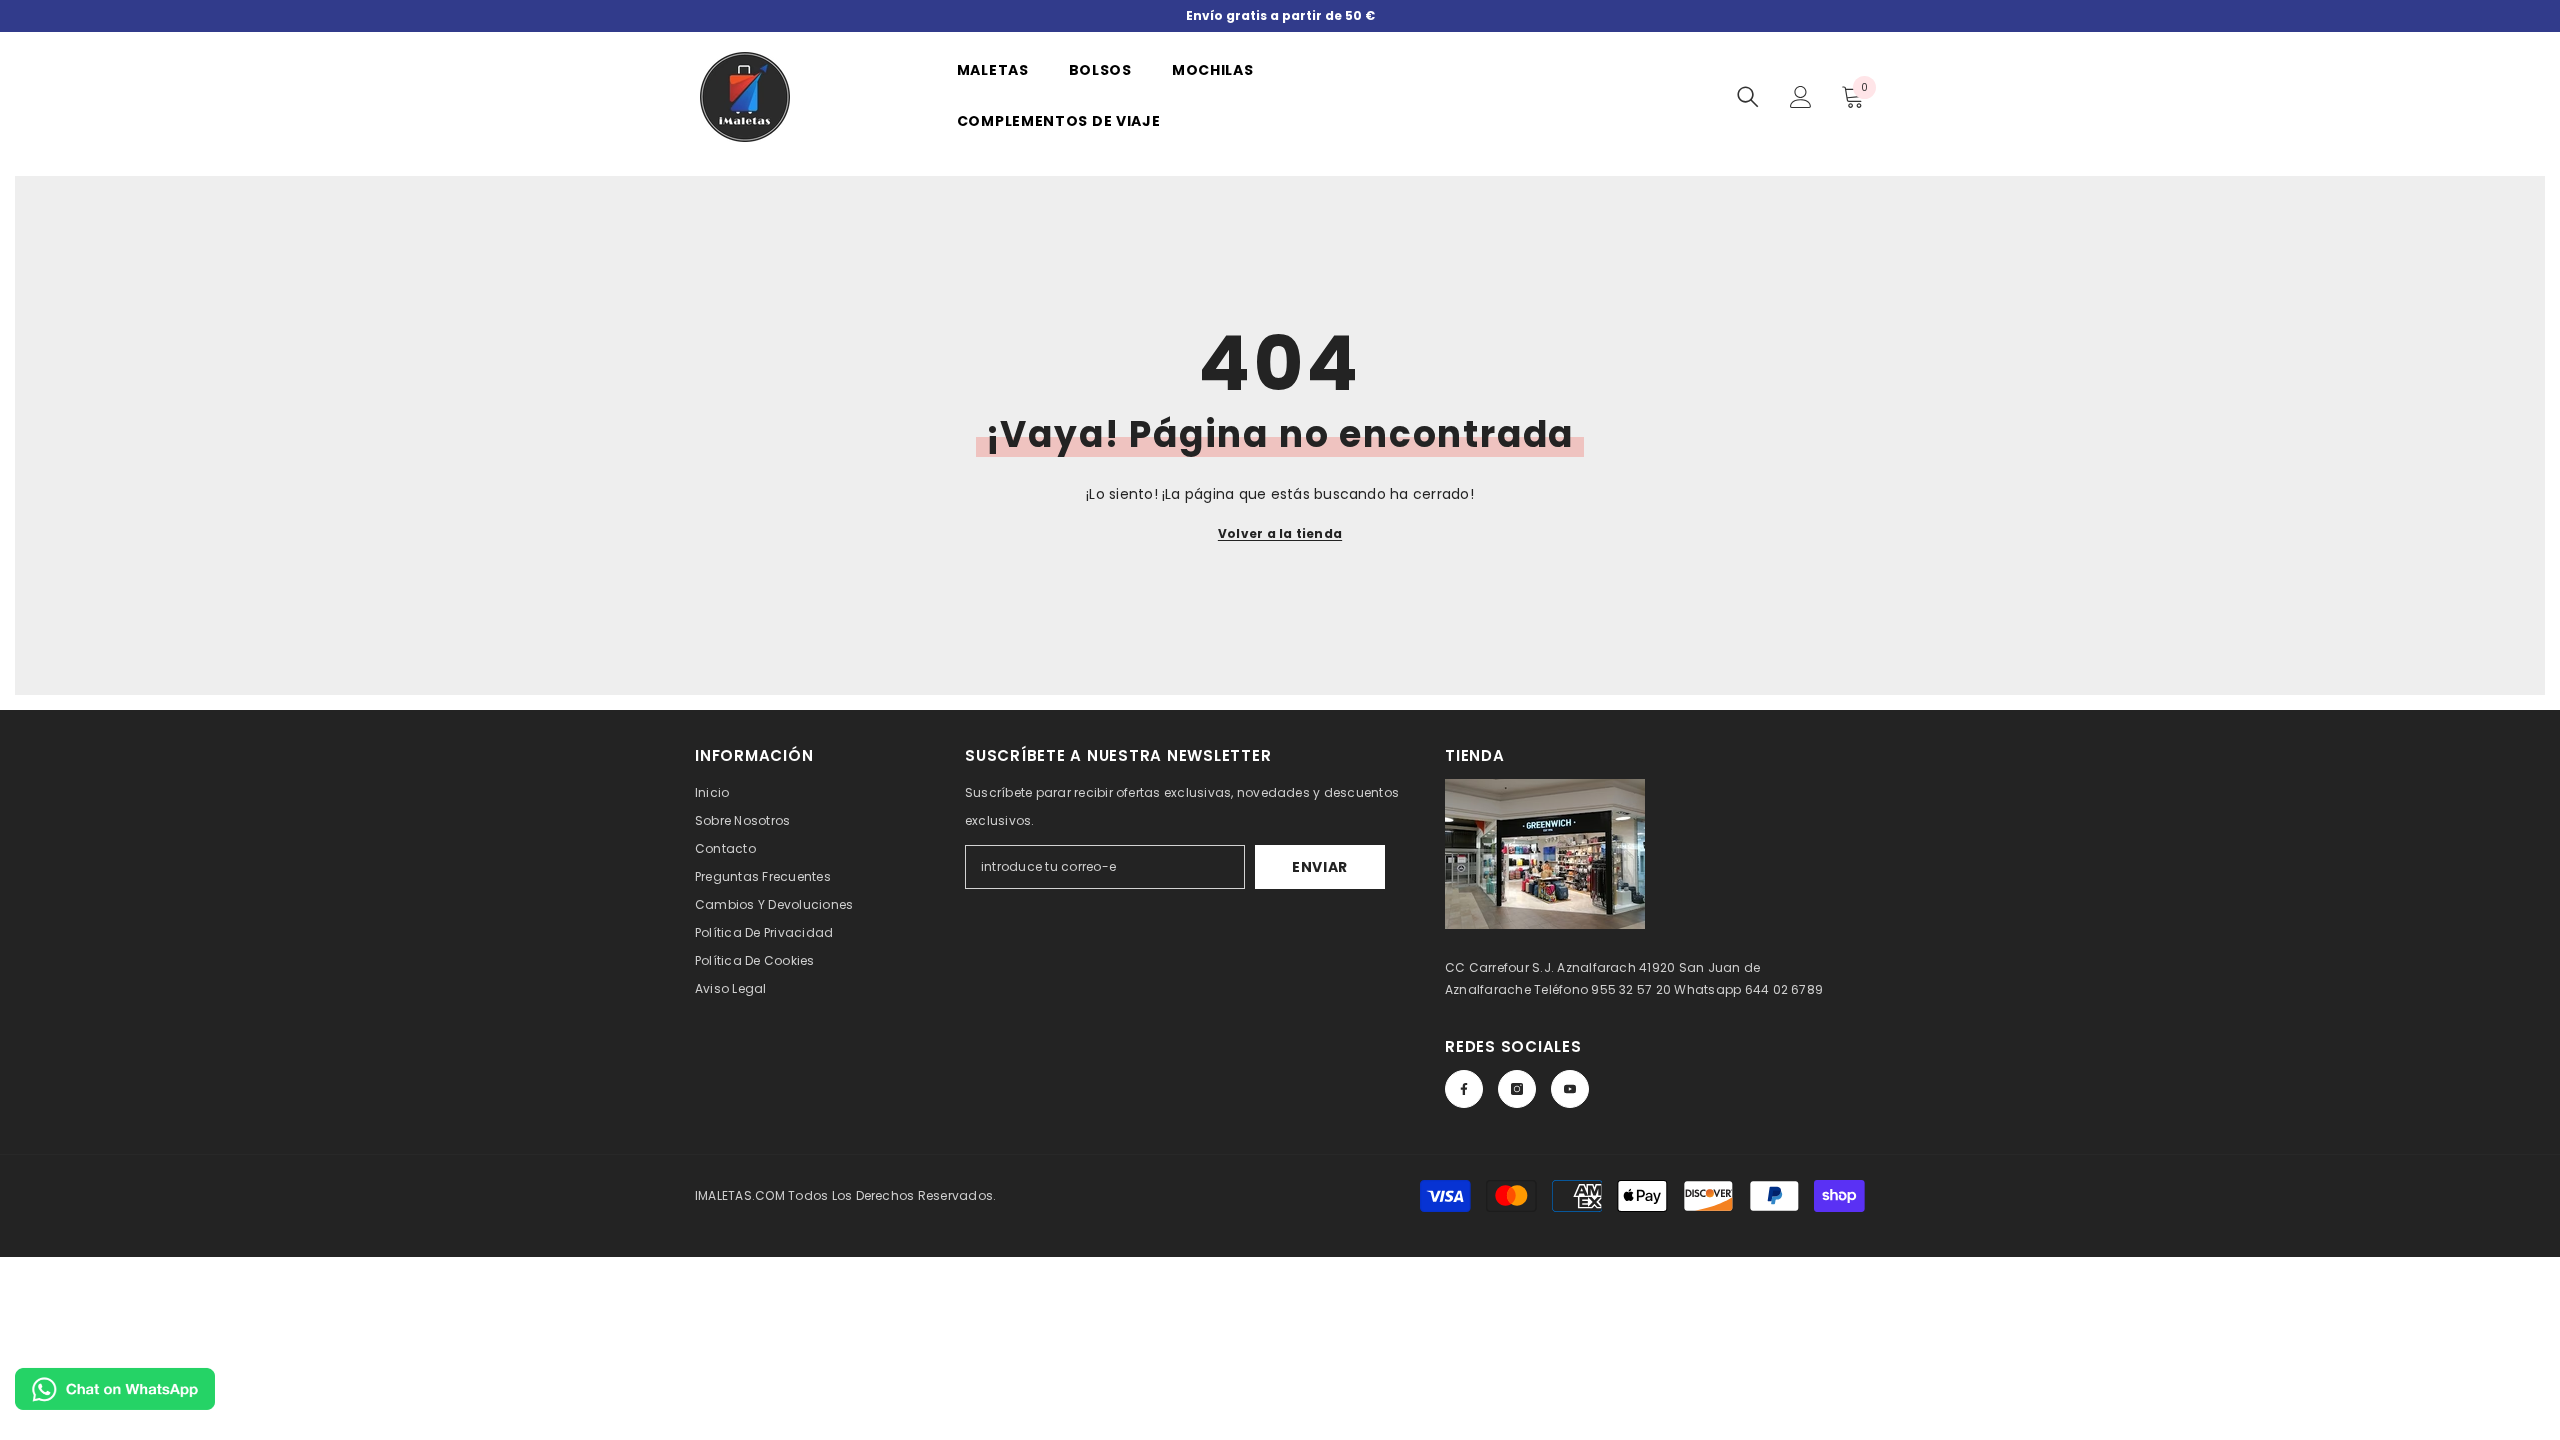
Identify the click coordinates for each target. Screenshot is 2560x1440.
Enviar (1320, 867)
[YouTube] (1570, 1089)
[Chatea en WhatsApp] (115, 1389)
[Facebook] (1464, 1089)
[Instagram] (1517, 1089)
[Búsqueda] (1748, 97)
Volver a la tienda (1280, 533)
